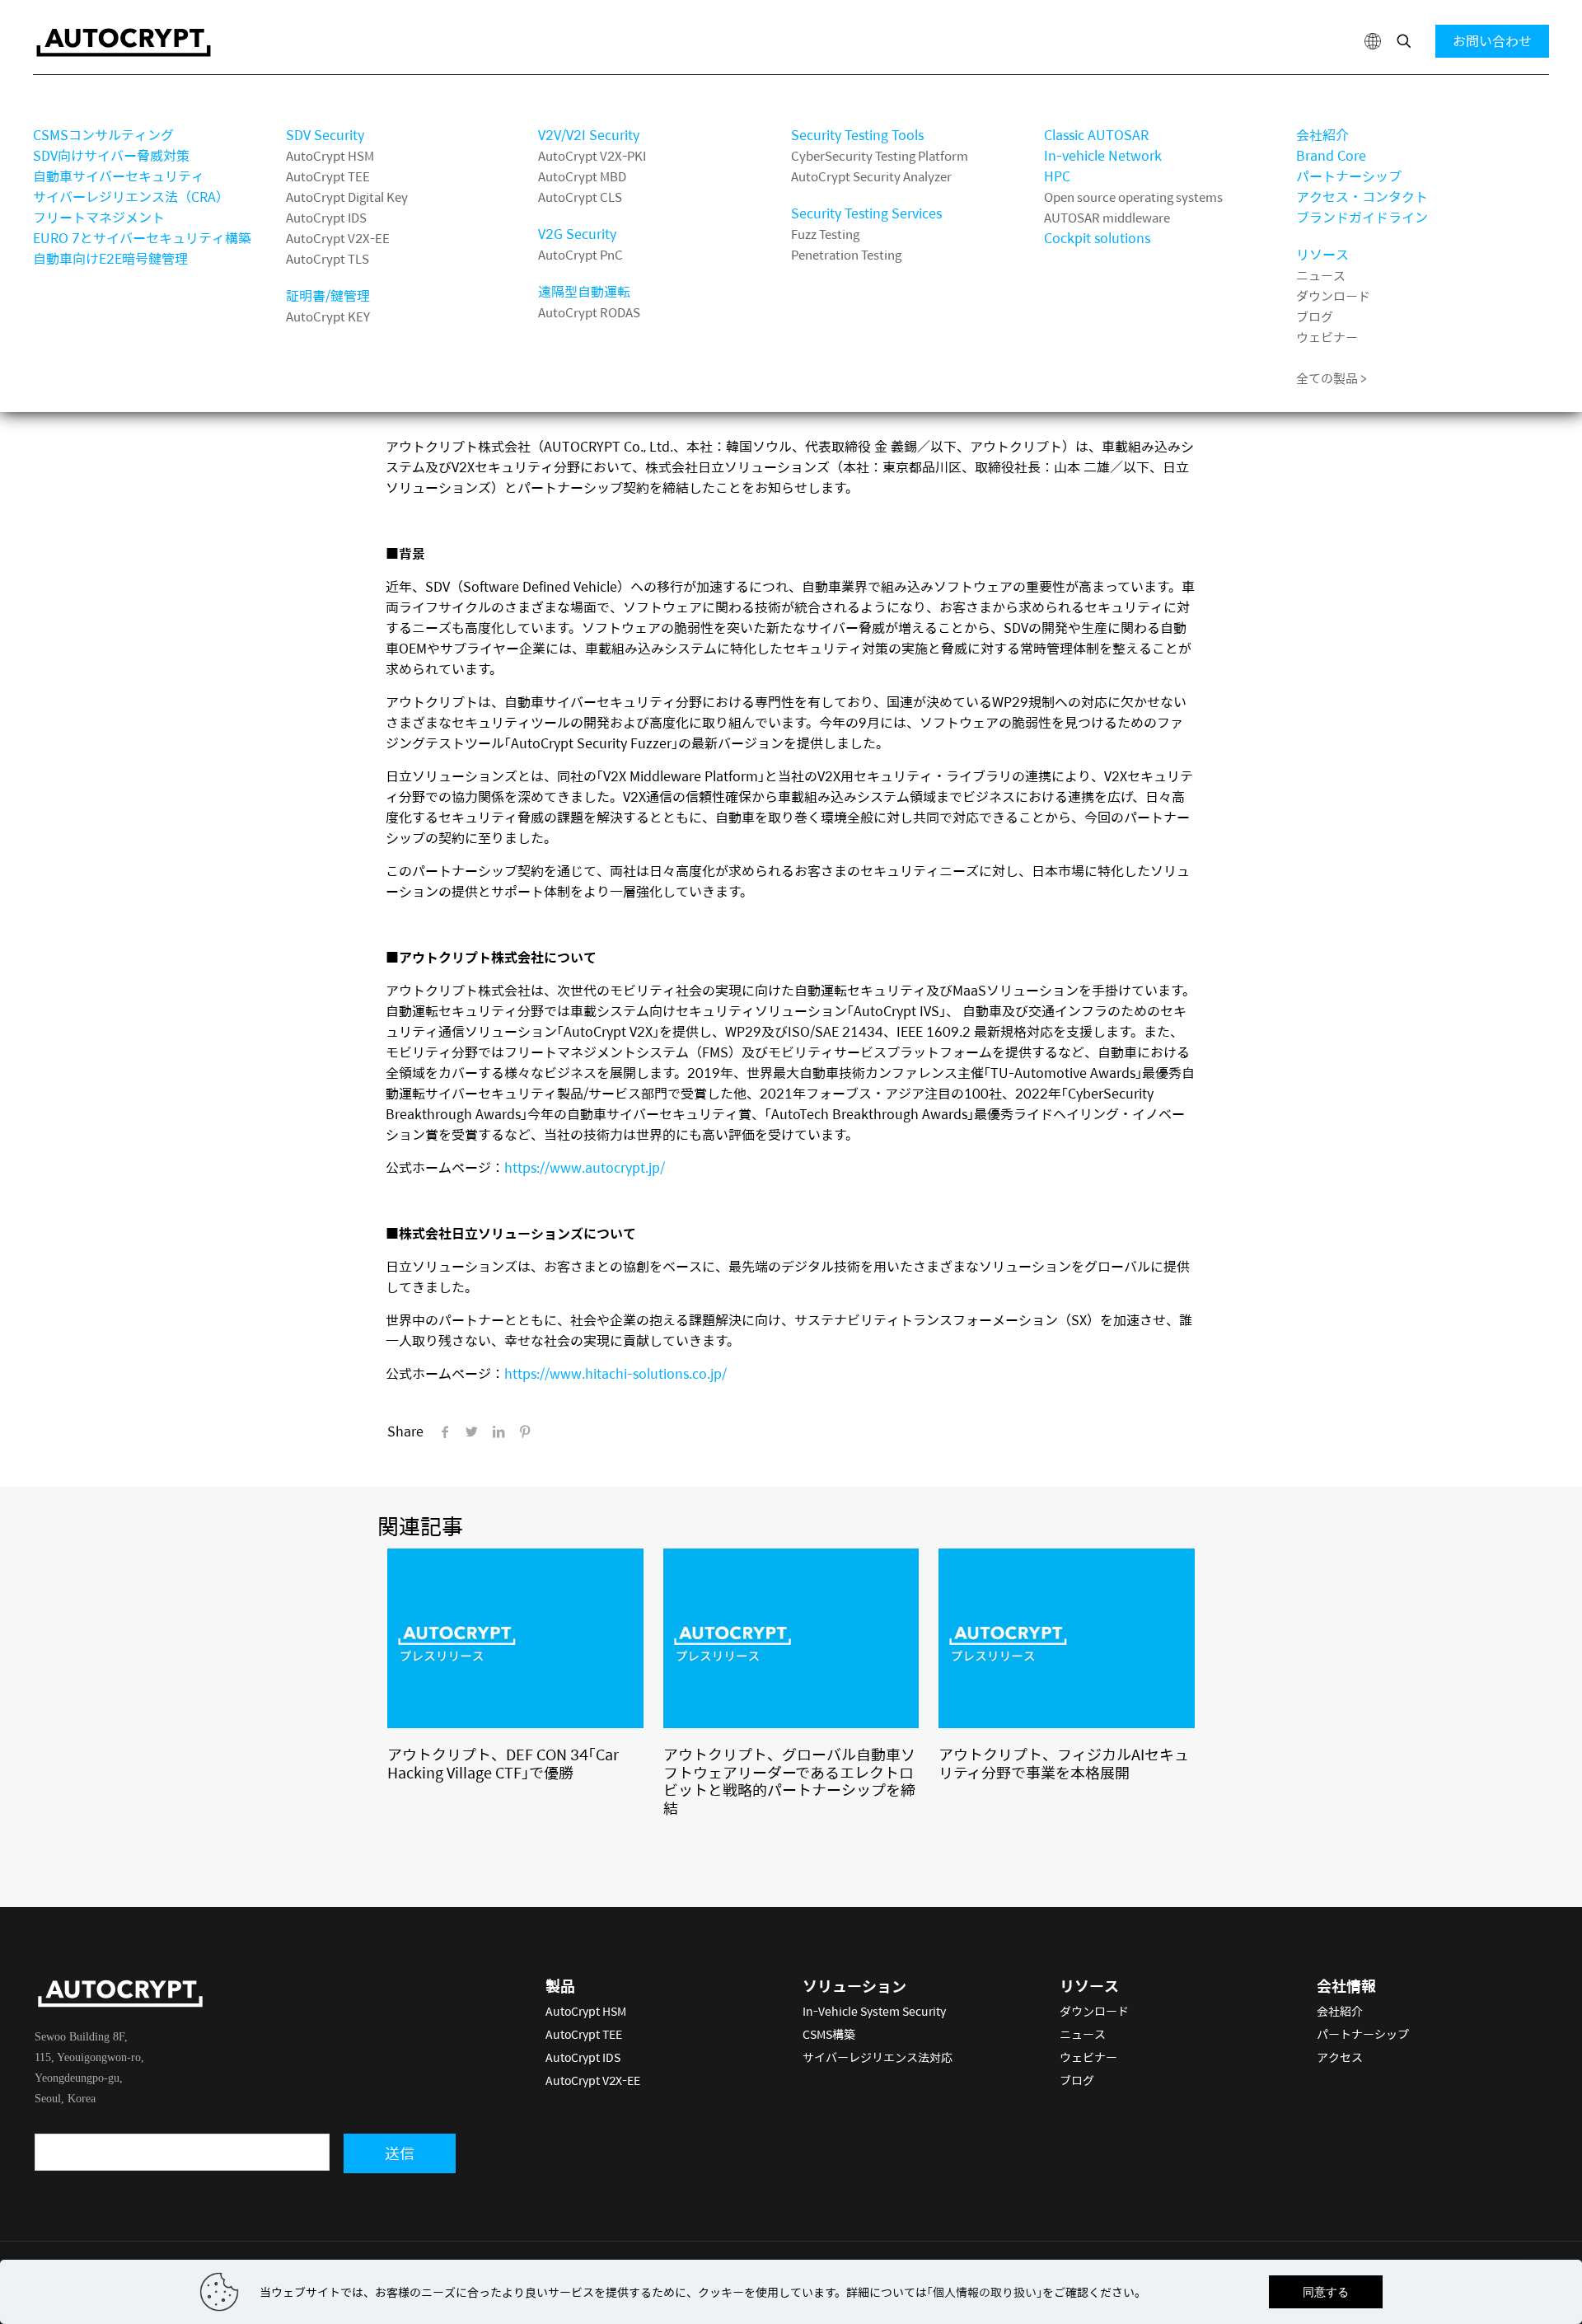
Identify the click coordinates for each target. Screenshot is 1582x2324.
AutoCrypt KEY (328, 316)
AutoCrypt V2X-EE (338, 238)
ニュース (1321, 275)
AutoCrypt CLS (580, 197)
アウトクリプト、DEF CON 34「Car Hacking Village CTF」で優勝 (503, 1763)
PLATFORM (1079, 99)
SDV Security (325, 135)
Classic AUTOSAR (1096, 135)
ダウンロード (1333, 295)
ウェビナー (1327, 337)
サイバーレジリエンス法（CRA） (131, 197)
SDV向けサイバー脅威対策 (111, 155)
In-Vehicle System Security (874, 2011)
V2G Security (577, 234)
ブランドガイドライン (1362, 217)
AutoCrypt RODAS (589, 312)
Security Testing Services (866, 213)
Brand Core (1331, 155)
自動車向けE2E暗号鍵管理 (110, 258)
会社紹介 (1322, 135)
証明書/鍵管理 (328, 295)
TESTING (819, 99)
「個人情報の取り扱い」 (985, 2292)
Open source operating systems (1133, 197)
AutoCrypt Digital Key (347, 197)
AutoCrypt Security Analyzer (871, 176)
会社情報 (1322, 99)
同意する (1326, 2292)
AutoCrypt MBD (582, 176)
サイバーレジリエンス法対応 (878, 2057)
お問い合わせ (1492, 41)
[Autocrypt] (124, 41)
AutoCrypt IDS (326, 217)
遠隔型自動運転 (584, 291)
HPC (1057, 176)
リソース (1322, 254)
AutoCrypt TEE (328, 176)
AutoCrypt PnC (580, 254)
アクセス (1340, 2057)
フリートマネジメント (99, 217)
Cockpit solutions (1097, 238)
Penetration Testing (846, 254)
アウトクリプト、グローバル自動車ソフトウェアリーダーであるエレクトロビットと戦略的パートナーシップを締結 (789, 1781)
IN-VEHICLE (323, 99)
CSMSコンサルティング (103, 135)
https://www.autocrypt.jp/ (585, 1167)
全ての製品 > (1332, 378)
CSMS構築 (829, 2034)
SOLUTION (67, 99)
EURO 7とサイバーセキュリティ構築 (142, 238)
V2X (550, 99)
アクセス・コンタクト (1362, 197)
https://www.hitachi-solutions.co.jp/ (615, 1373)
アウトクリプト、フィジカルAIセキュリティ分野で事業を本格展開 (1064, 1763)
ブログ (1315, 316)
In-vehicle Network (1103, 155)
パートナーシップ (1349, 176)
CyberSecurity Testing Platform (880, 155)
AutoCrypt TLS (328, 258)
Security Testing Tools (857, 135)
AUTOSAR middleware (1107, 217)
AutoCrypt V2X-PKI (592, 155)
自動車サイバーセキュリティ (119, 176)
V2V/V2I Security (589, 135)
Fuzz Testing (825, 234)
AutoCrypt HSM (330, 155)
